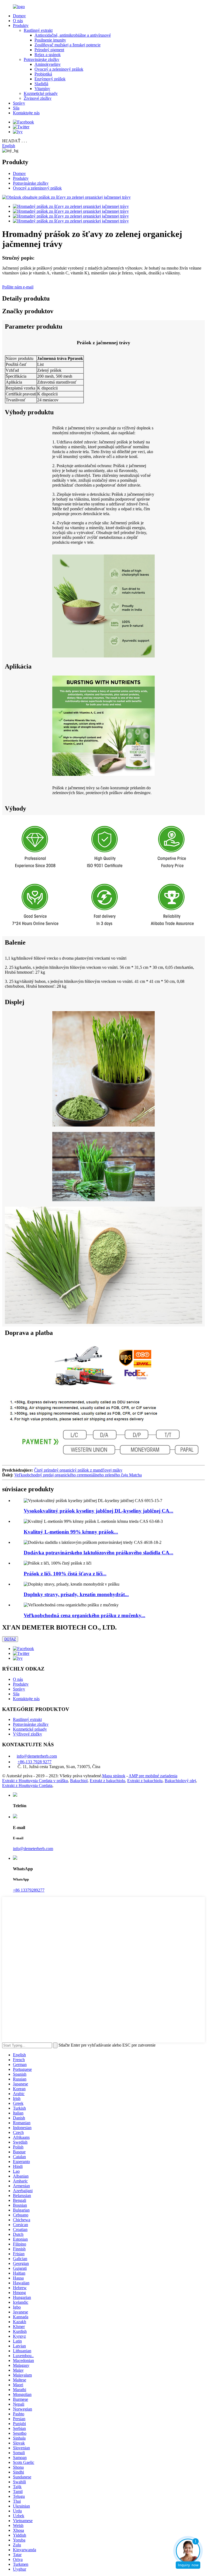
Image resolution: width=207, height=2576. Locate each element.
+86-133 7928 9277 (34, 1762)
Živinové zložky (38, 98)
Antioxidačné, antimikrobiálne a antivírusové (73, 35)
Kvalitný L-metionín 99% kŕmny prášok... (71, 1532)
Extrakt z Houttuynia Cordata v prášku (35, 1781)
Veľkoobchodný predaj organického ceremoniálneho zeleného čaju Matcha (78, 1475)
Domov (19, 16)
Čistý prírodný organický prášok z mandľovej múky (78, 1470)
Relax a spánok (48, 55)
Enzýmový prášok (50, 79)
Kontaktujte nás (26, 113)
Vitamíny (42, 89)
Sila (16, 108)
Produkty (21, 25)
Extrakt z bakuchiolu (107, 1781)
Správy (19, 103)
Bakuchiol (79, 1781)
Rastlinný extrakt (38, 30)
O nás (18, 21)
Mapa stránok (114, 1776)
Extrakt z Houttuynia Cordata (27, 1785)
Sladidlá (41, 84)
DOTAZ (10, 1639)
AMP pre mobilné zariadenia (153, 1776)
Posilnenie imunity (50, 40)
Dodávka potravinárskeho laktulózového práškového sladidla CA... (99, 1553)
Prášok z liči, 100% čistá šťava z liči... (65, 1574)
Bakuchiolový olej (180, 1781)
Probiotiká (43, 74)
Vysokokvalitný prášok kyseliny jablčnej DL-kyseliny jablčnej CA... (99, 1511)
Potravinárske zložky (42, 59)
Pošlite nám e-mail (18, 287)
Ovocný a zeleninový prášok (59, 69)
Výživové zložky (27, 1734)
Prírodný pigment (49, 50)
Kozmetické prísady (41, 93)
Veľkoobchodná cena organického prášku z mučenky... (84, 1615)
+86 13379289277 (29, 1890)
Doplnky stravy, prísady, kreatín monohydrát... (76, 1594)
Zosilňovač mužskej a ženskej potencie (68, 45)
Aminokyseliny (48, 64)
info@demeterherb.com (37, 1756)
